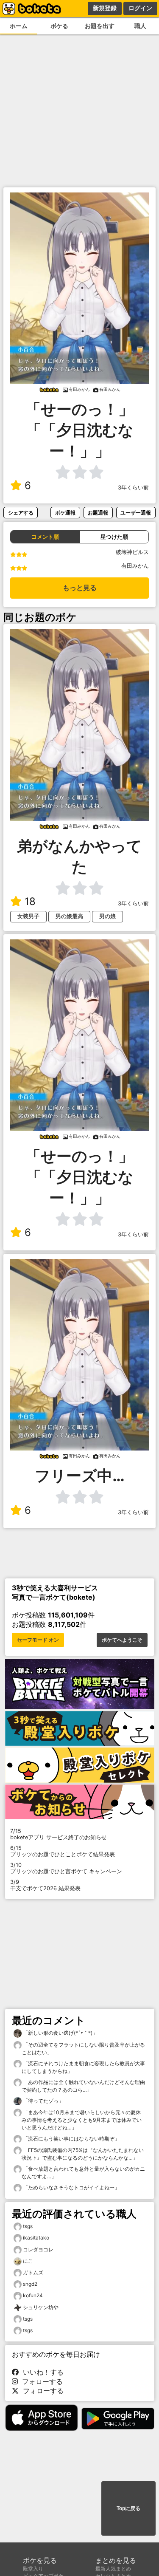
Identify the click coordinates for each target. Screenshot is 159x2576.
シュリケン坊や (41, 2307)
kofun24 (33, 2295)
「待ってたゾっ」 (43, 2101)
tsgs (28, 2226)
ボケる (59, 26)
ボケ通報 (65, 513)
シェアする (21, 513)
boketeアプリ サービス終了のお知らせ (59, 1834)
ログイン (140, 8)
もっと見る (80, 588)
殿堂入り (33, 2569)
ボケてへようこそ (122, 1640)
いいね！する (41, 2372)
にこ (28, 2261)
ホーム (19, 26)
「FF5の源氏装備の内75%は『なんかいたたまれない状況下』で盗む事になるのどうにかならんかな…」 (83, 2154)
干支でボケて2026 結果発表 (45, 1885)
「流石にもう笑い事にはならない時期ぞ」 (71, 2139)
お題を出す (100, 26)
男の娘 (107, 916)
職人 (140, 26)
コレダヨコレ (38, 2249)
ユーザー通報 (136, 513)
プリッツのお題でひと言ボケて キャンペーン (66, 1868)
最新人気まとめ (113, 2569)
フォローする (40, 2381)
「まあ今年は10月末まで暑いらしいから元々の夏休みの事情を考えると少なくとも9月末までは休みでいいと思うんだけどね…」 (82, 2120)
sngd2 (30, 2284)
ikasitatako (36, 2238)
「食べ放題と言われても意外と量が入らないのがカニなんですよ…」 (83, 2173)
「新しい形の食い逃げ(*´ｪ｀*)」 (60, 2033)
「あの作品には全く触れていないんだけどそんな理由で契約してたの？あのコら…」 (83, 2086)
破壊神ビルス (132, 552)
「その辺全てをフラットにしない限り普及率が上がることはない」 (83, 2049)
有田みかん (135, 566)
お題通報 (98, 513)
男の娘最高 (69, 916)
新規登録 (105, 8)
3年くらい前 (133, 488)
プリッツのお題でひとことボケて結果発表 (63, 1851)
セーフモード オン (38, 1640)
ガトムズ (33, 2272)
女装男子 (28, 916)
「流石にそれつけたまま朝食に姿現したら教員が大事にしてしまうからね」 (83, 2067)
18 (30, 901)
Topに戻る (128, 2508)
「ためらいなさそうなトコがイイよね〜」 (71, 2187)
